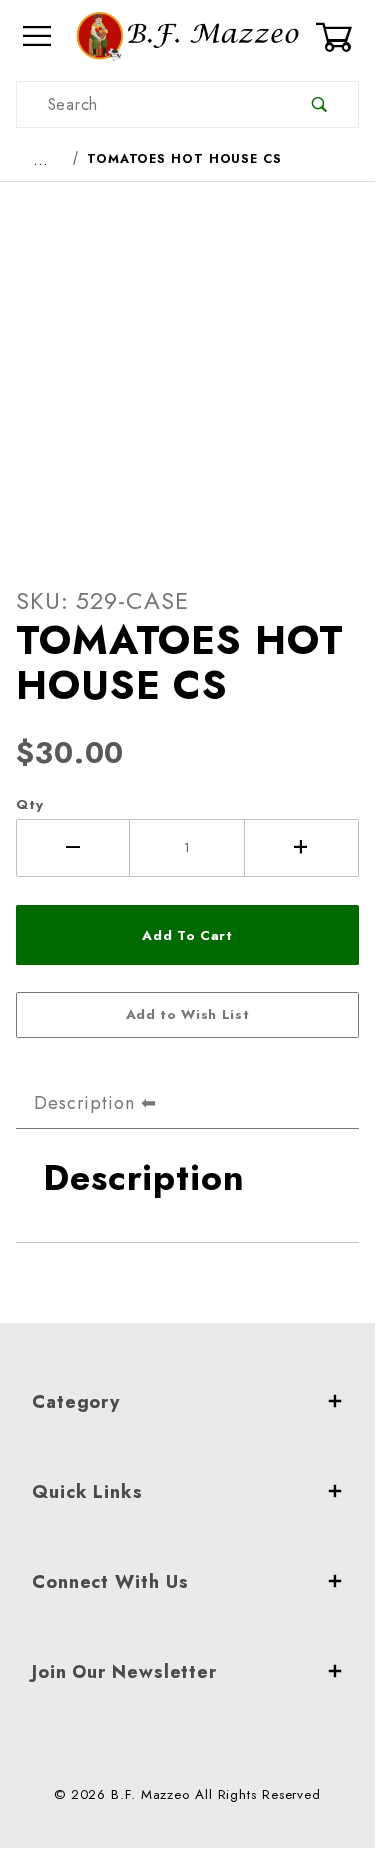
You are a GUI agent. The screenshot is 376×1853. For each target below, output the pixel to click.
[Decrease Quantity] (73, 848)
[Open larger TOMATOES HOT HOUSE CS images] (187, 368)
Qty (30, 804)
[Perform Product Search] (319, 104)
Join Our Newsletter (124, 1672)
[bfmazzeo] (187, 34)
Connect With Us (110, 1582)
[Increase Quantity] (302, 848)
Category (76, 1402)
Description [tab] (84, 1103)
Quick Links (87, 1492)
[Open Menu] (38, 36)
